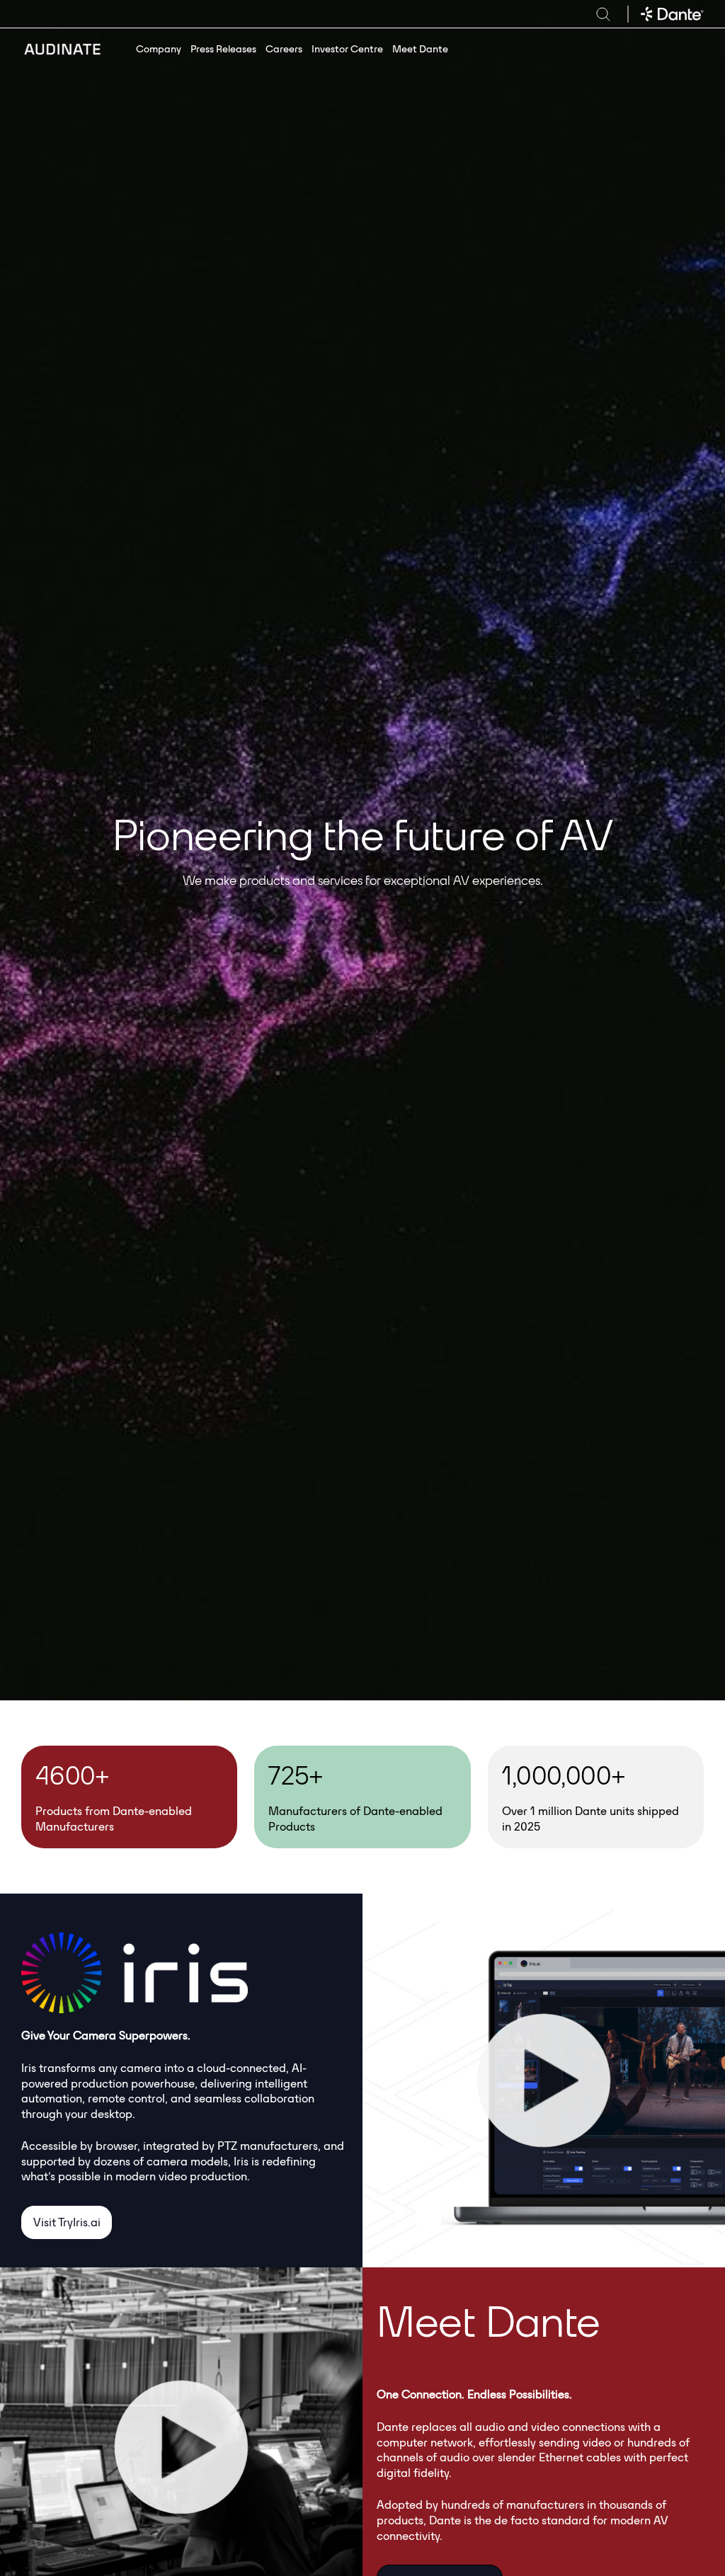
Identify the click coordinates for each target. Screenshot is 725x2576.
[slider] (468, 2249)
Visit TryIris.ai (67, 2222)
